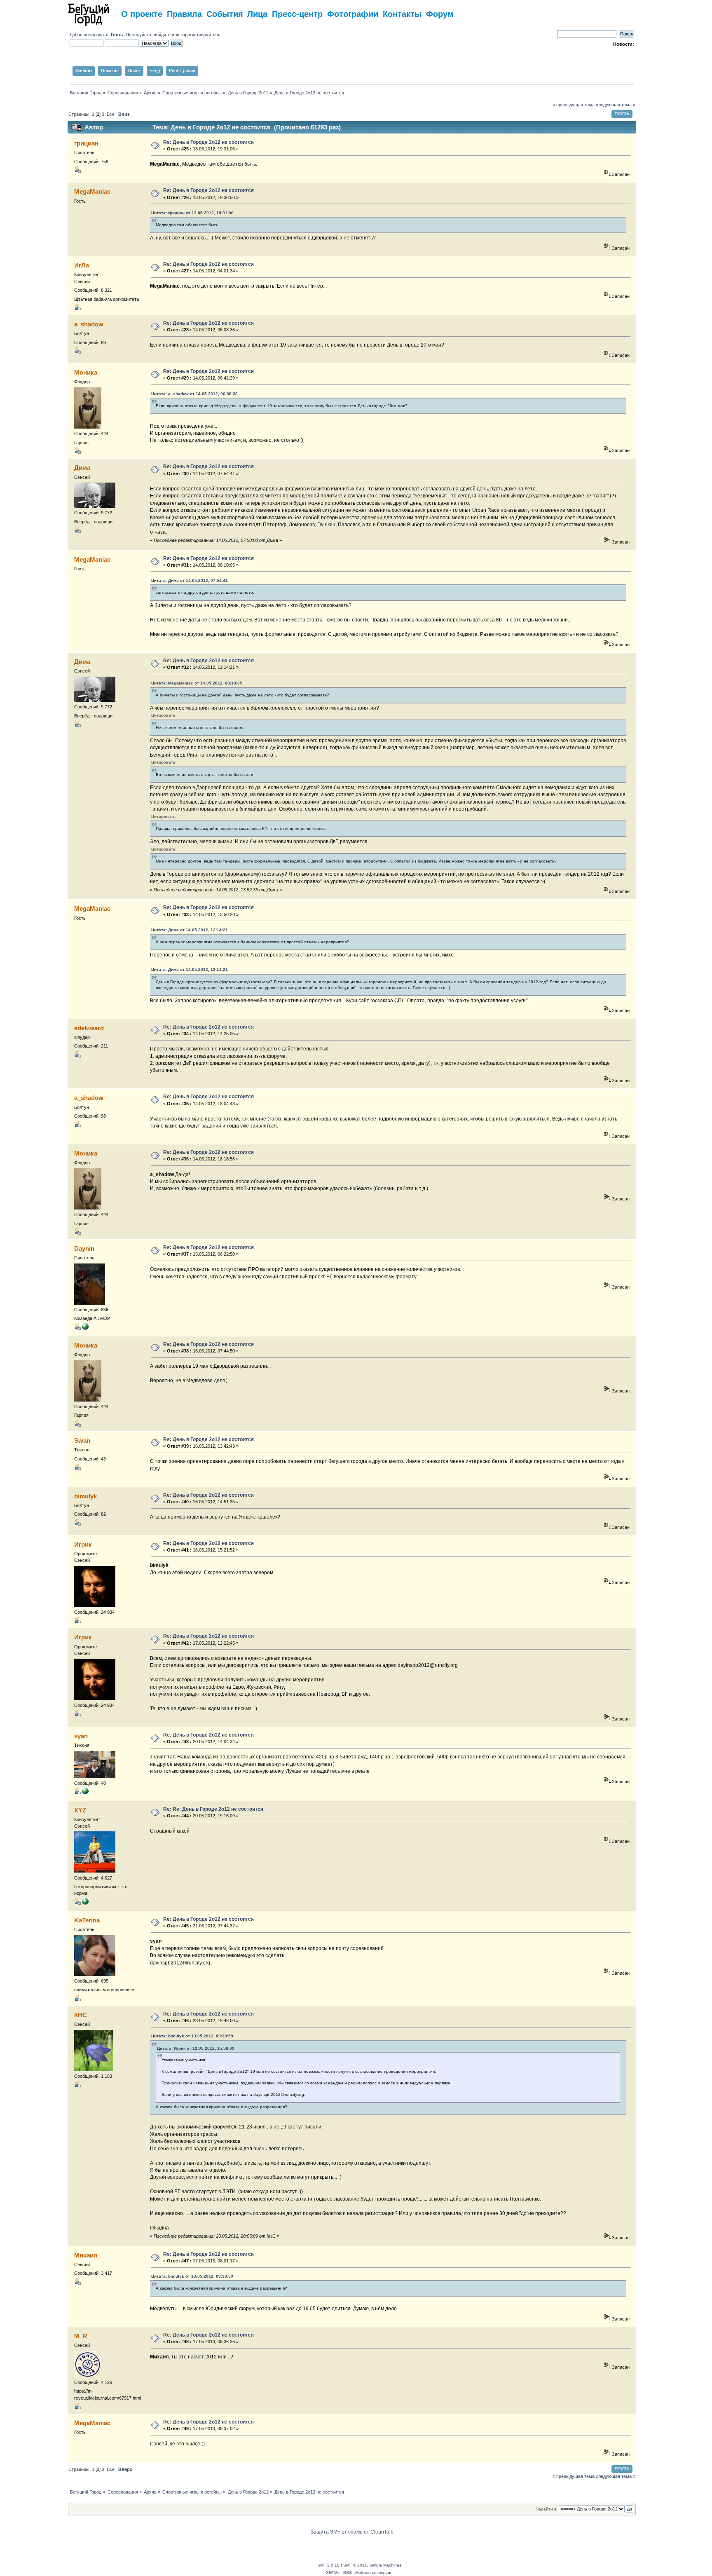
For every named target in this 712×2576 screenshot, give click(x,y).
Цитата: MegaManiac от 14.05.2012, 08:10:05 (197, 683)
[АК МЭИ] (85, 1328)
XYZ (80, 1810)
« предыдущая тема (574, 105)
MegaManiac (92, 191)
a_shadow (89, 324)
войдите (162, 35)
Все (111, 114)
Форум (440, 13)
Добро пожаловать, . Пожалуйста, (112, 35)
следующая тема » (616, 105)
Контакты (402, 13)
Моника (86, 372)
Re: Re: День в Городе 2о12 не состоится (213, 1809)
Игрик (83, 1544)
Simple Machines (385, 2565)
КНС (81, 2015)
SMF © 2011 (355, 2565)
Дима (82, 468)
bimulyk (85, 1496)
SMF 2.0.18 (328, 2565)
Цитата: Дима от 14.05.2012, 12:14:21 (190, 930)
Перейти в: (547, 2509)
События (225, 13)
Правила (184, 13)
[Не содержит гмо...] (85, 1903)
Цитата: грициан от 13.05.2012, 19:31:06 (192, 213)
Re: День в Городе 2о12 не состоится (208, 142)
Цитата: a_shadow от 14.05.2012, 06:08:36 (194, 394)
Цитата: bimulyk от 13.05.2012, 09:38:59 (192, 2036)
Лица (257, 13)
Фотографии (353, 13)
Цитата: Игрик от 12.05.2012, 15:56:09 (196, 2048)
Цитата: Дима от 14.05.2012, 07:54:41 (190, 580)
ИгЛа (82, 265)
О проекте (142, 13)
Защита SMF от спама (337, 2532)
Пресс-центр (297, 13)
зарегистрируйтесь (200, 35)
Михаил (86, 2255)
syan (81, 1736)
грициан (86, 143)
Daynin (84, 1248)
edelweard (89, 1028)
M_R (81, 2336)
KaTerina (87, 1920)
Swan (82, 1440)
